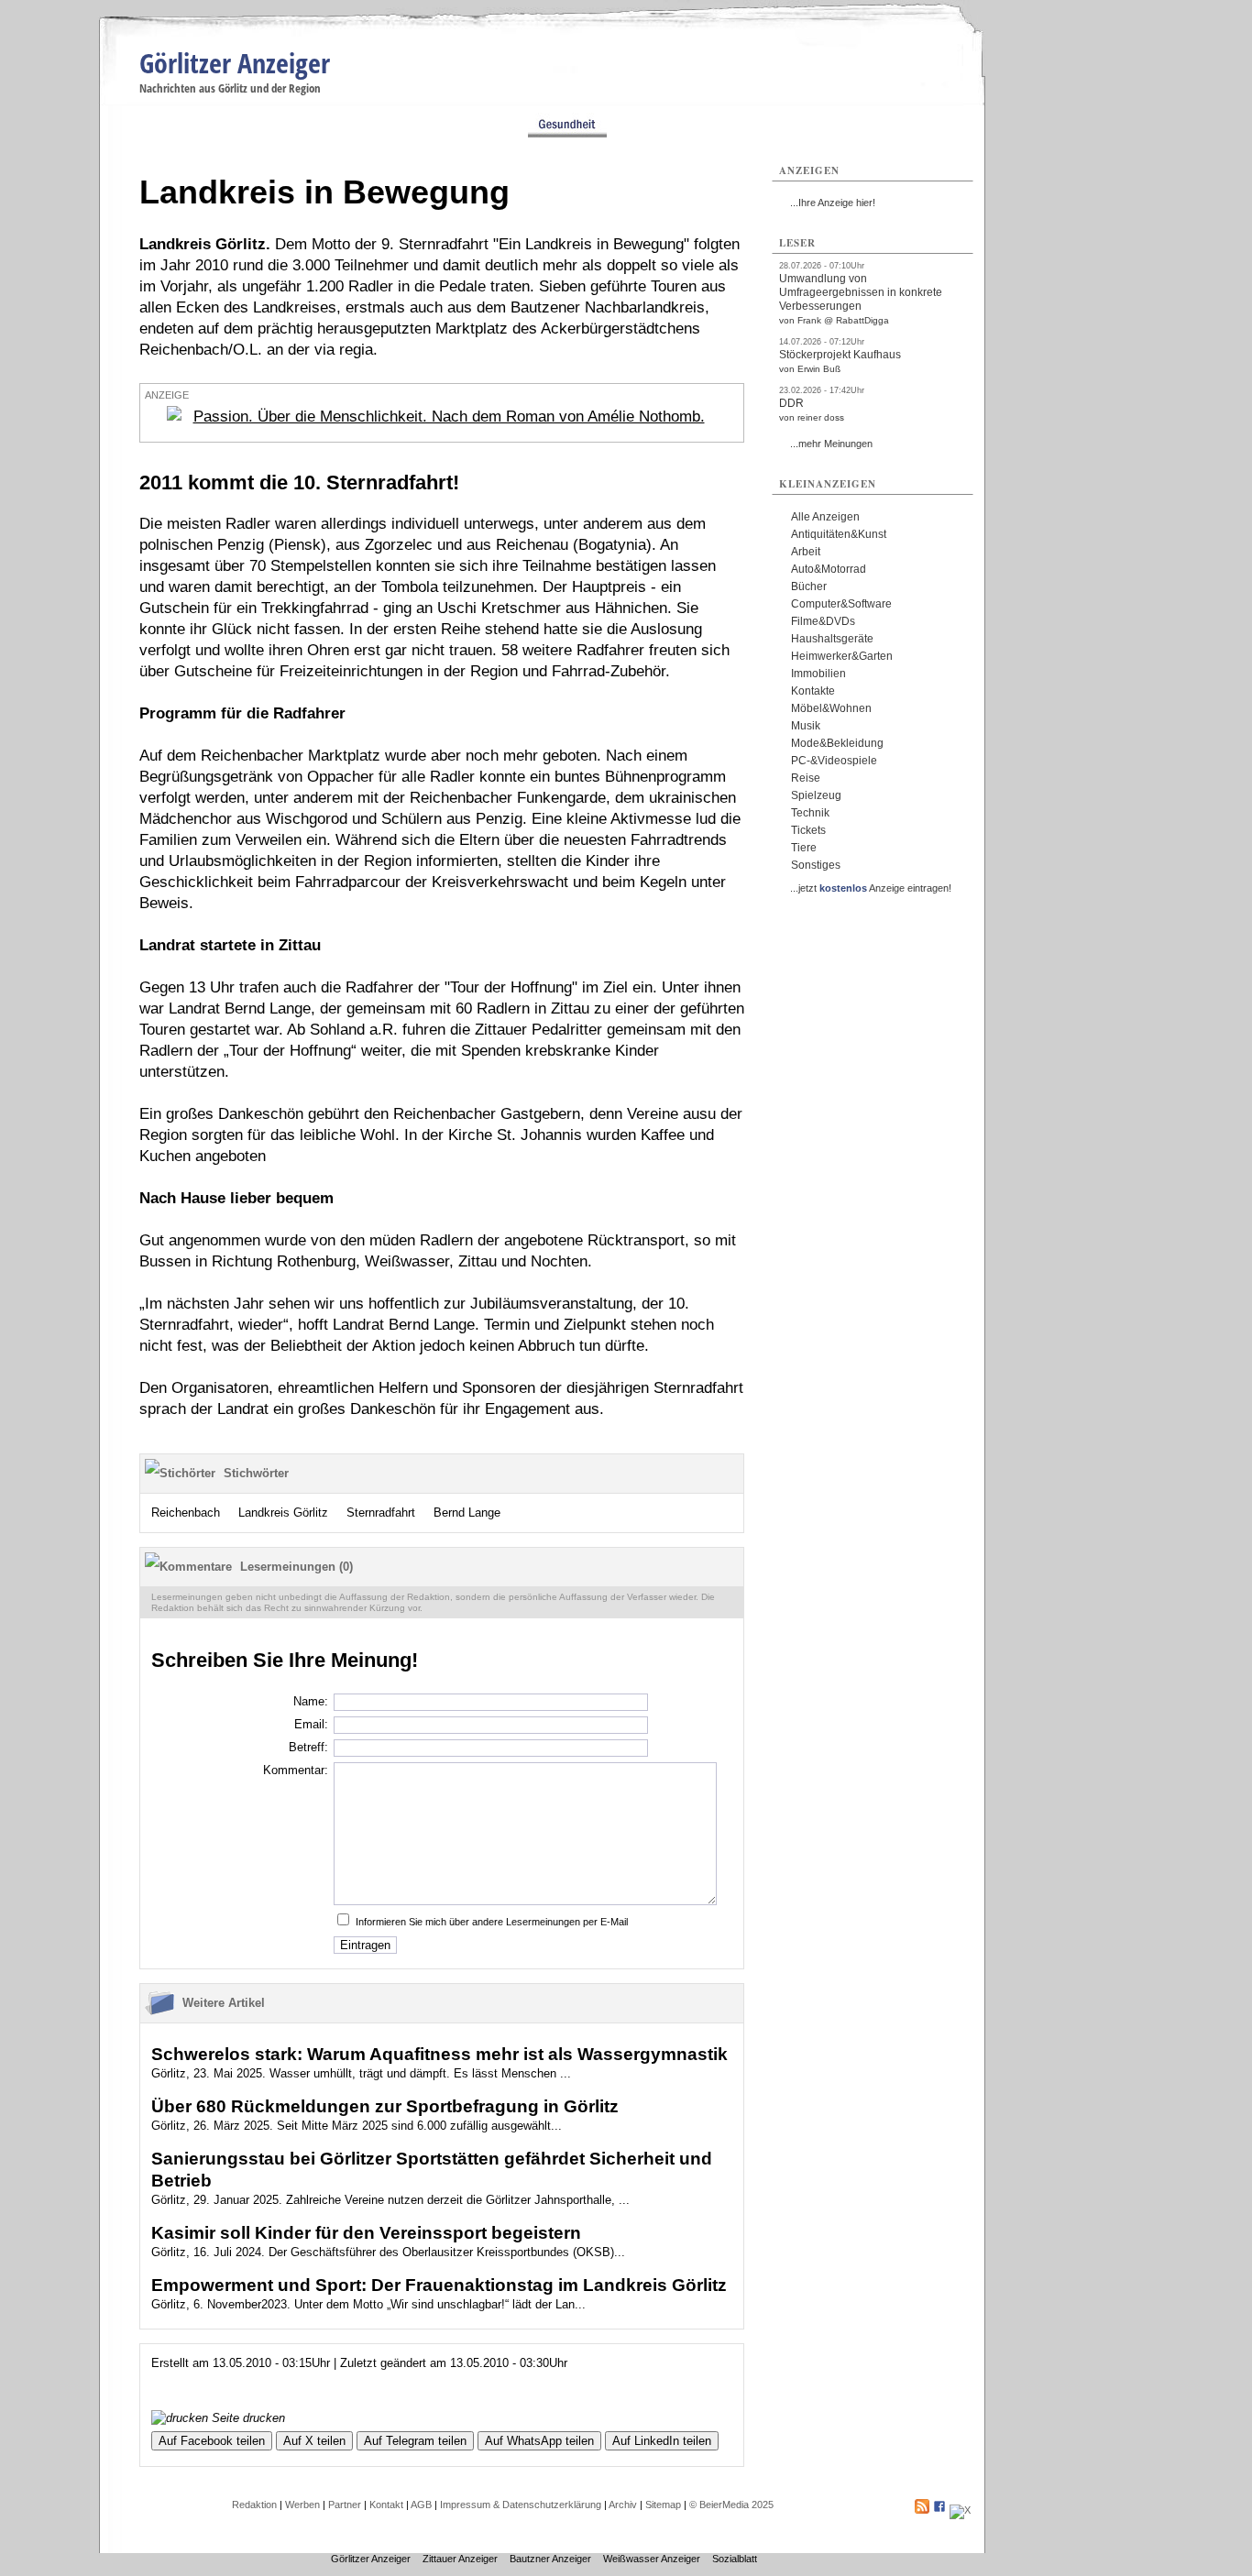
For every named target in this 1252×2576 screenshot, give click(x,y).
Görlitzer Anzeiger (235, 63)
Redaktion (254, 2505)
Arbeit (806, 552)
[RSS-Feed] (922, 2510)
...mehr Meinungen (831, 444)
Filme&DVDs (823, 621)
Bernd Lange (467, 1513)
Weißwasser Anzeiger (652, 2559)
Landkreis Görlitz (283, 1513)
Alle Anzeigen (825, 517)
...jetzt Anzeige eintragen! (871, 888)
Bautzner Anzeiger (550, 2559)
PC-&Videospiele (834, 761)
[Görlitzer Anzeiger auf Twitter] (960, 2510)
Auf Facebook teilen (212, 2441)
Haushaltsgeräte (832, 639)
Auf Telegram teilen (415, 2441)
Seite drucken (247, 2418)
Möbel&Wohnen (831, 708)
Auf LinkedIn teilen (662, 2441)
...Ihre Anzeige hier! (833, 203)
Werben (302, 2505)
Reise (806, 778)
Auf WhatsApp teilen (539, 2441)
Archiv (623, 2505)
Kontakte (813, 691)
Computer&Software (841, 604)
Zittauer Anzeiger (460, 2559)
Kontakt (386, 2505)
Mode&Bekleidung (837, 743)
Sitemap (663, 2505)
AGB (421, 2505)
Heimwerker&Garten (842, 656)
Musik (806, 726)
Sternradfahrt (381, 1513)
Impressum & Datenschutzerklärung (521, 2505)
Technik (810, 813)
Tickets (808, 830)
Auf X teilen (314, 2441)
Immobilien (818, 674)
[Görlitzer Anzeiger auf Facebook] (939, 2510)
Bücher (809, 586)
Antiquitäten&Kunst (839, 534)
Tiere (804, 848)
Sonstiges (816, 865)
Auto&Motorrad (829, 569)
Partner (345, 2505)
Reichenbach (186, 1513)
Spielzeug (816, 795)
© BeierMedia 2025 (731, 2505)
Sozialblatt (735, 2559)
